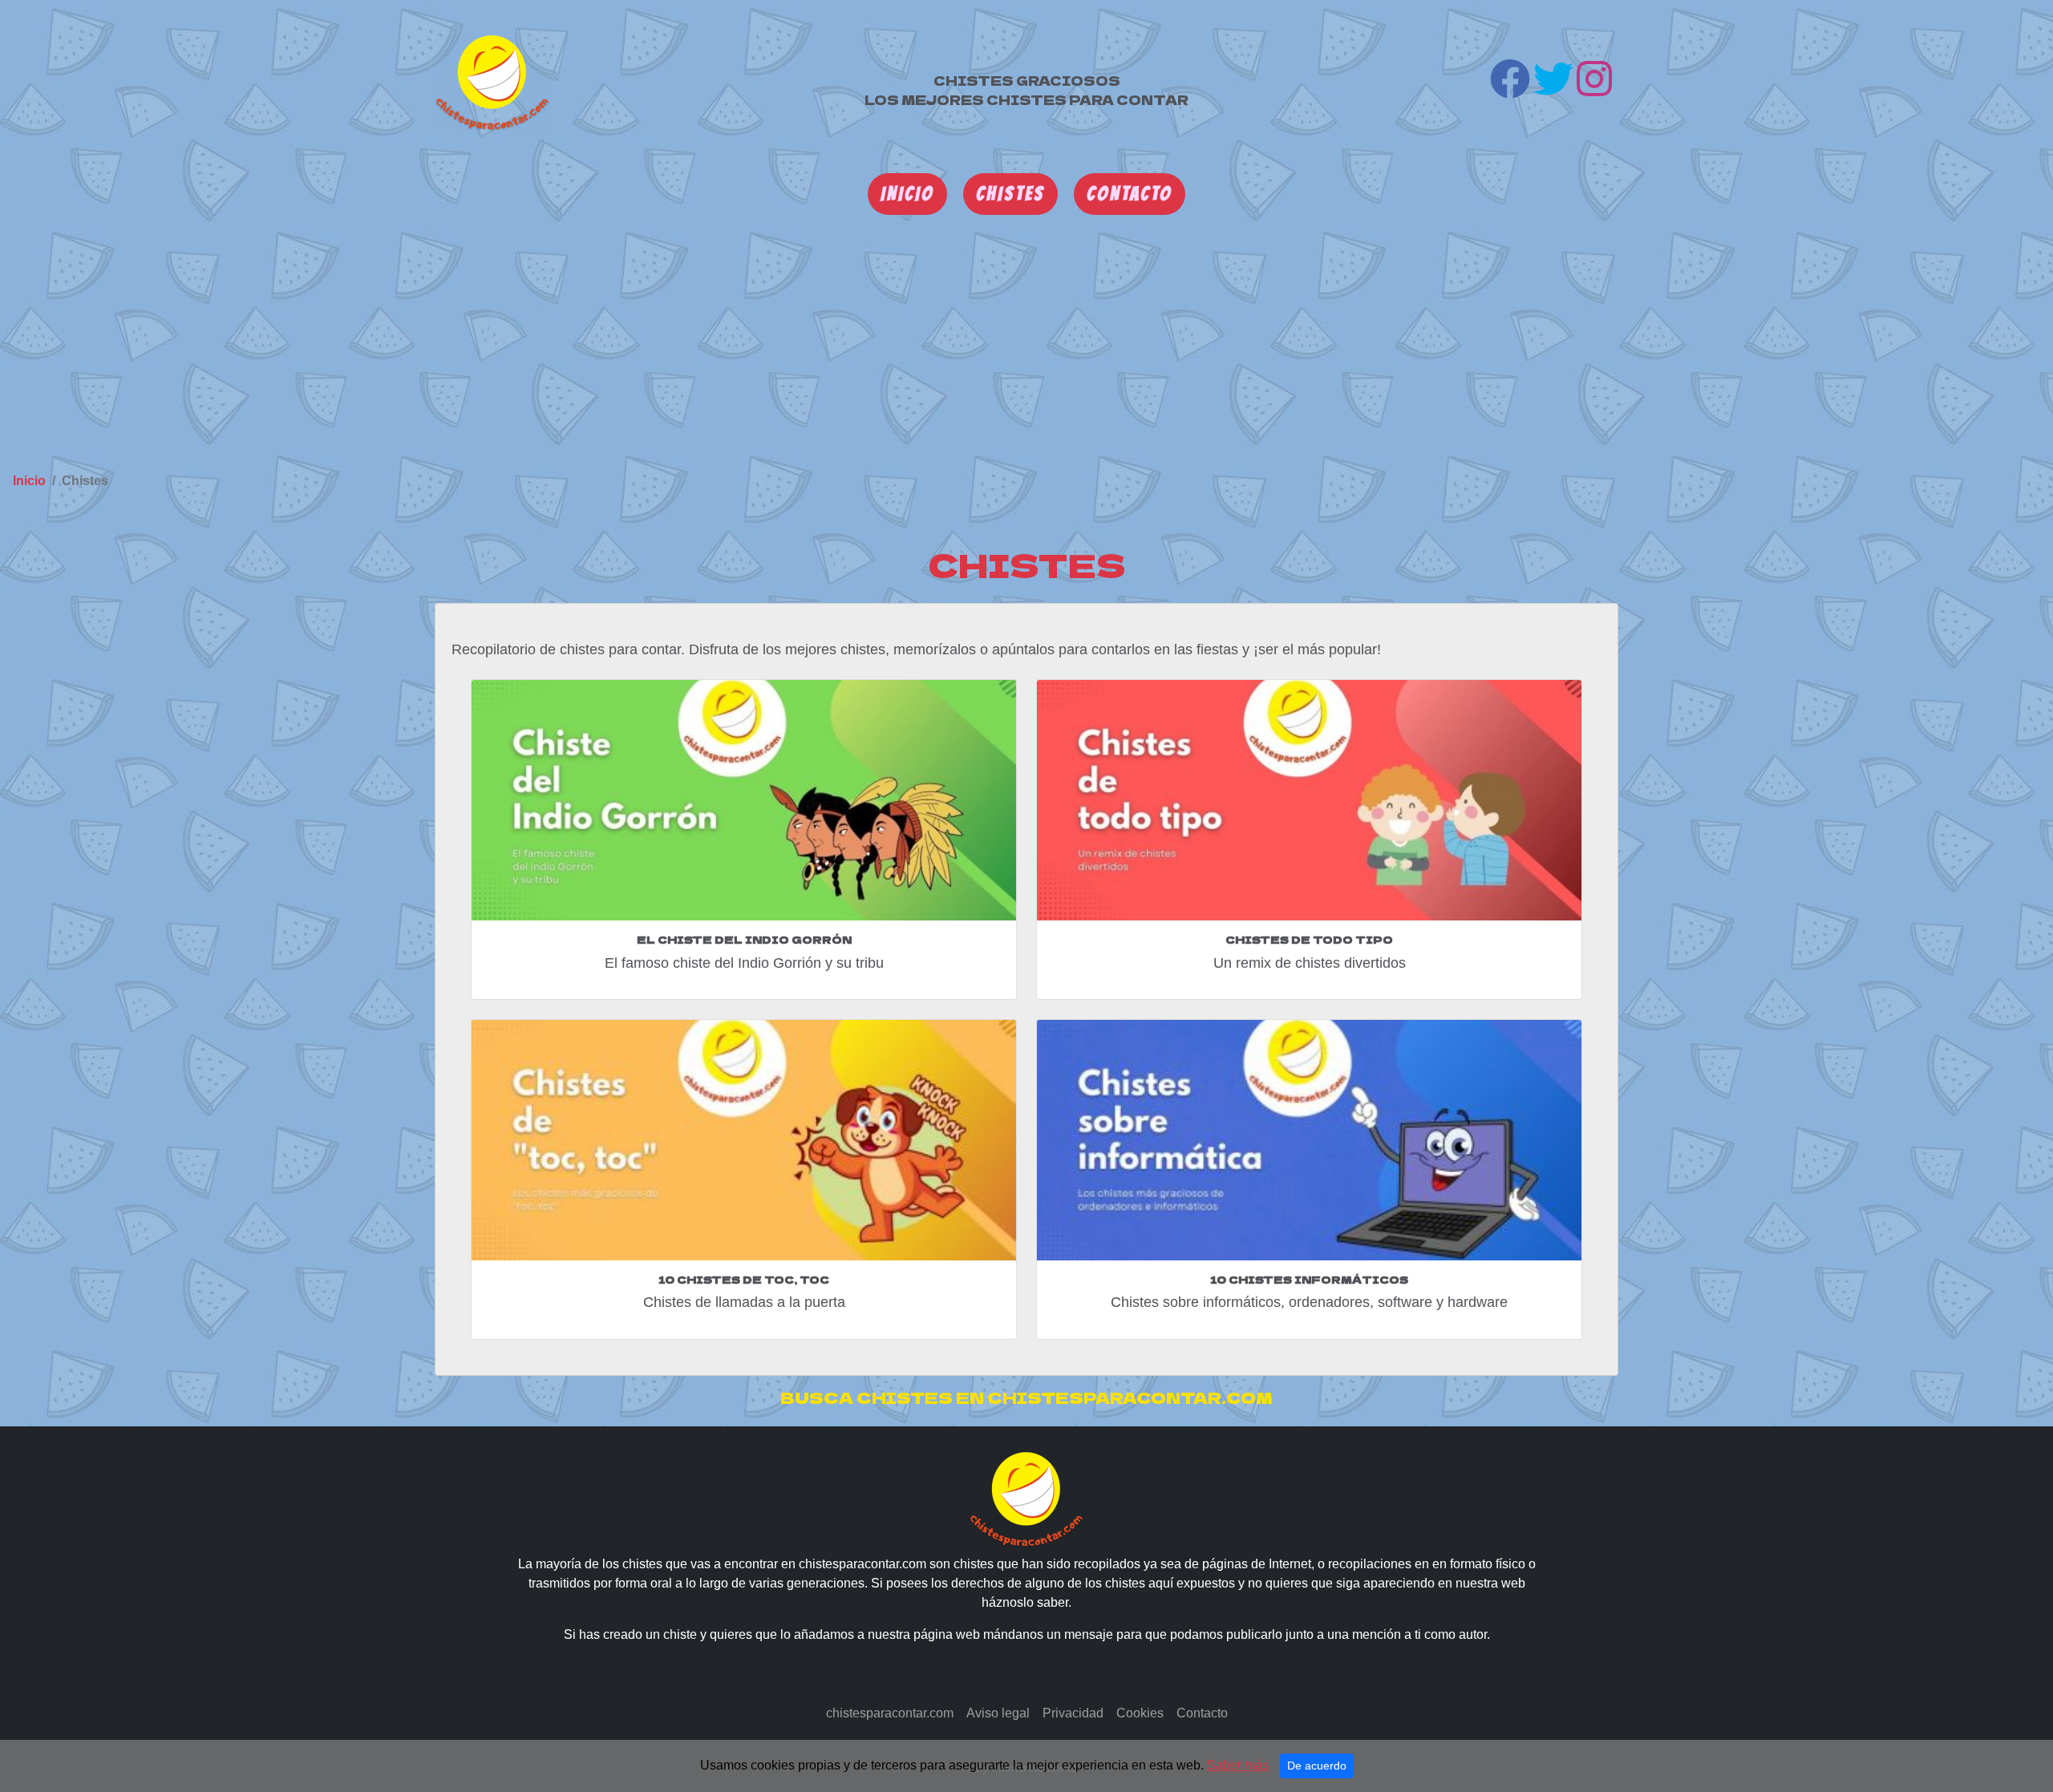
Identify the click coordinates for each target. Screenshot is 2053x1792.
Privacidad (1073, 1713)
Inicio (907, 194)
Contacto (1130, 194)
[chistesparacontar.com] (492, 82)
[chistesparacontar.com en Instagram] (1594, 86)
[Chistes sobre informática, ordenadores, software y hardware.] (1309, 1140)
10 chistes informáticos (1309, 1279)
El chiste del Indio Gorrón (744, 939)
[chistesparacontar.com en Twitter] (1553, 86)
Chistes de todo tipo (1309, 939)
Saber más (1238, 1765)
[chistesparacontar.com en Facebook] (1510, 86)
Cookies (1140, 1713)
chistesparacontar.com (890, 1713)
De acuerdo (1317, 1766)
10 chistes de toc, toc (744, 1279)
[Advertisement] (1026, 342)
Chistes (1010, 194)
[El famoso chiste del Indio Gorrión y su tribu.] (744, 800)
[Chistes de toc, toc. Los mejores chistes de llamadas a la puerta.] (744, 1140)
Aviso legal (998, 1713)
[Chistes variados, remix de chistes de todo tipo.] (1309, 800)
